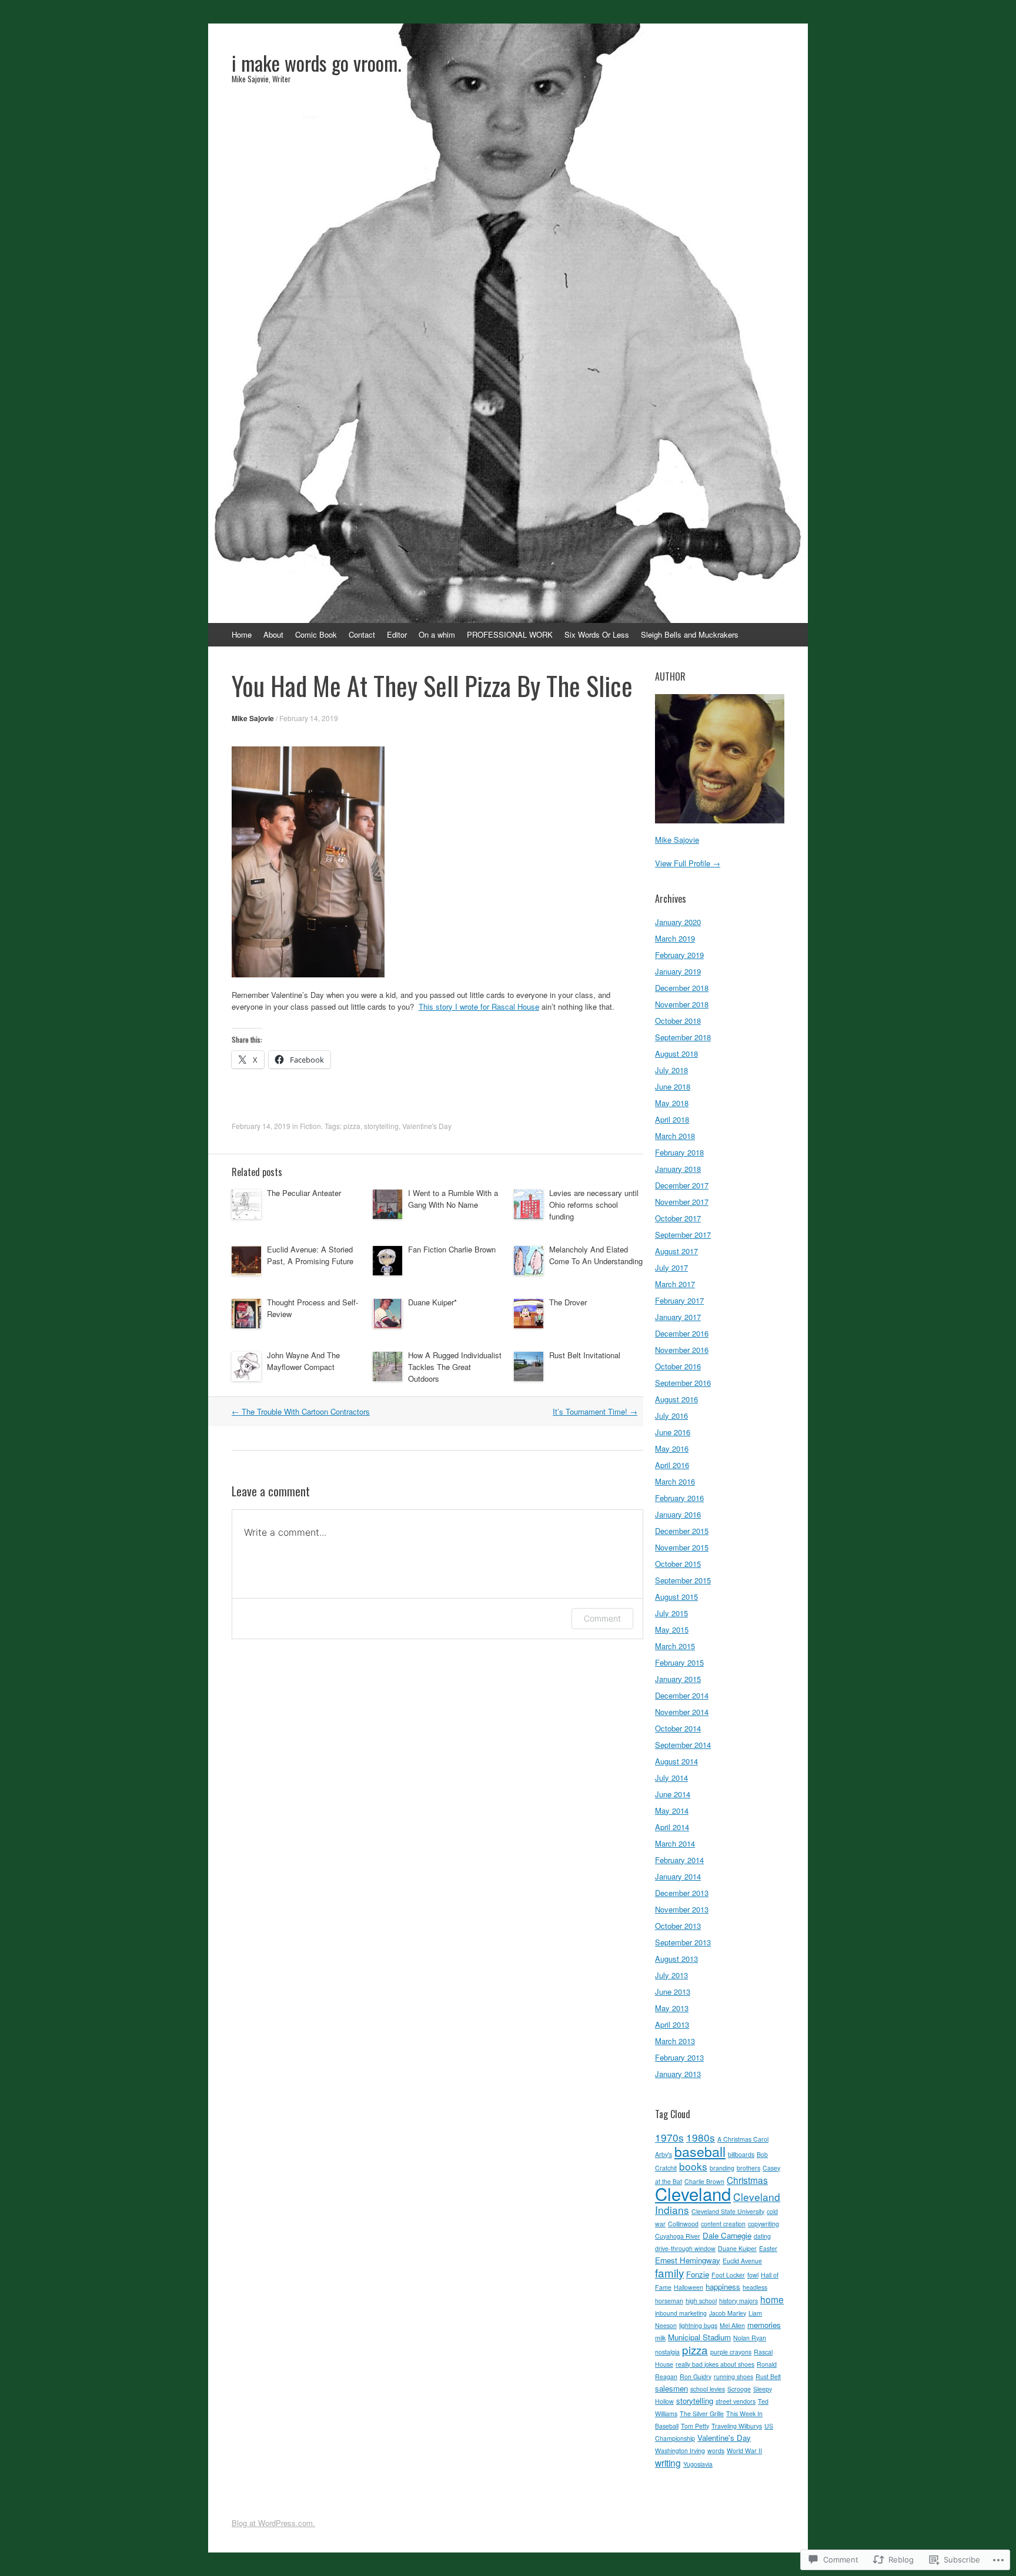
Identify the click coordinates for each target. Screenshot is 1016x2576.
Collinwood (683, 2224)
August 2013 (676, 1959)
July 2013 (671, 1975)
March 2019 (675, 938)
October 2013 (678, 1926)
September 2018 (683, 1037)
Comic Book (316, 634)
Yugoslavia (698, 2464)
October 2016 (678, 1366)
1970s (669, 2137)
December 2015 (682, 1531)
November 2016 (682, 1350)
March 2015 (675, 1646)
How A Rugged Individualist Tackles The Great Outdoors (455, 1367)
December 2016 (682, 1333)
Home (242, 634)
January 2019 (678, 971)
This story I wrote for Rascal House (479, 1006)
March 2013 (675, 2041)
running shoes (733, 2376)
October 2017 (678, 1218)
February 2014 (679, 1860)
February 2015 (679, 1662)
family (669, 2272)
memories (764, 2325)
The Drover (568, 1302)
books (693, 2166)
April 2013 (672, 2024)
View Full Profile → (688, 863)
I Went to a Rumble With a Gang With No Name (453, 1199)
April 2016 (672, 1465)
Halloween (689, 2287)
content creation (723, 2224)
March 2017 (675, 1284)
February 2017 (679, 1300)
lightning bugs (698, 2325)
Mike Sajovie (253, 718)
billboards (741, 2154)
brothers (748, 2168)
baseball (700, 2151)
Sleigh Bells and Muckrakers (690, 634)
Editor (397, 634)
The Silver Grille (702, 2413)
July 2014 (671, 1778)
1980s (701, 2137)
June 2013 (673, 1992)
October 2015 (678, 1564)
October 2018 (678, 1021)
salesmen (671, 2388)
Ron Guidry (696, 2376)
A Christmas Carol (743, 2139)
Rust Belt (768, 2376)
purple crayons (731, 2352)
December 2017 (682, 1185)
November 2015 (682, 1547)
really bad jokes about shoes (715, 2364)
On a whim (437, 634)
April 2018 (672, 1119)
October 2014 (678, 1728)
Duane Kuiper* (432, 1302)
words (716, 2451)
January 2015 (678, 1679)
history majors (738, 2301)
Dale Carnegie (727, 2235)
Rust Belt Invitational (585, 1355)
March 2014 (675, 1843)
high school (701, 2301)
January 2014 (678, 1876)
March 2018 (675, 1136)
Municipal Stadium (699, 2337)
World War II (744, 2451)
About (273, 634)
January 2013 (678, 2074)
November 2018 (682, 1004)
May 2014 (672, 1810)
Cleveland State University (728, 2211)
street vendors (736, 2401)
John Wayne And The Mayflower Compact (303, 1361)
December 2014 (682, 1695)
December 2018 (682, 988)
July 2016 (671, 1416)
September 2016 (683, 1383)
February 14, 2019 (309, 718)
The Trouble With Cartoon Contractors (301, 1411)
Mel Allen (732, 2325)
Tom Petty (695, 2426)
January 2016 (678, 1514)
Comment (602, 1618)
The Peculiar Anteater (304, 1193)
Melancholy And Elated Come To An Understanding (596, 1255)
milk (660, 2338)
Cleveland (693, 2193)
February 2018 (679, 1152)
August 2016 (676, 1399)
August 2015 (676, 1597)
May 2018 (672, 1103)
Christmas (747, 2180)
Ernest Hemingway (688, 2260)
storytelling (381, 1126)
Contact (362, 634)
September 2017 (683, 1235)
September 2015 (683, 1580)
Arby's (664, 2154)
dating (762, 2236)
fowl (753, 2275)
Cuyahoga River (678, 2236)
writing (668, 2463)
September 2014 (683, 1745)
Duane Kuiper (737, 2248)
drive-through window (685, 2248)
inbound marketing (681, 2313)
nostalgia (667, 2352)
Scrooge (739, 2389)
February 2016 (679, 1498)
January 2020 (678, 922)
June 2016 (673, 1432)
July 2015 (671, 1613)
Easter (768, 2248)
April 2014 (672, 1827)
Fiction (310, 1126)
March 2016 (675, 1481)
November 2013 (682, 1909)
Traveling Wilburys (737, 2426)
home (772, 2299)
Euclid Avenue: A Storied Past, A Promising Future (310, 1255)
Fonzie (698, 2274)
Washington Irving (680, 2451)
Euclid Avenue (742, 2261)
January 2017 (678, 1317)
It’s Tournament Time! (595, 1411)
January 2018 (678, 1169)
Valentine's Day (427, 1126)
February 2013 (679, 2057)
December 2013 (682, 1893)
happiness (723, 2287)
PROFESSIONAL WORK (510, 634)
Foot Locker (728, 2275)
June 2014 (673, 1794)
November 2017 (682, 1202)
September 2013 (683, 1942)
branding (722, 2168)
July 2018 (671, 1070)
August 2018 (676, 1053)
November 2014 (682, 1712)
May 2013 (672, 2008)
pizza (352, 1126)
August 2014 (676, 1761)
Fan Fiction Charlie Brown (452, 1249)
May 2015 (672, 1629)
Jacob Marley (728, 2313)
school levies (708, 2389)
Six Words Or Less (597, 634)
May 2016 (672, 1448)
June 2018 (673, 1086)
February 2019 (679, 955)
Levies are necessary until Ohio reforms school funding (594, 1205)
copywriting (763, 2224)
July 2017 (671, 1267)
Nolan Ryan (750, 2338)
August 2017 (676, 1251)
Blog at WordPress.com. (273, 2523)
